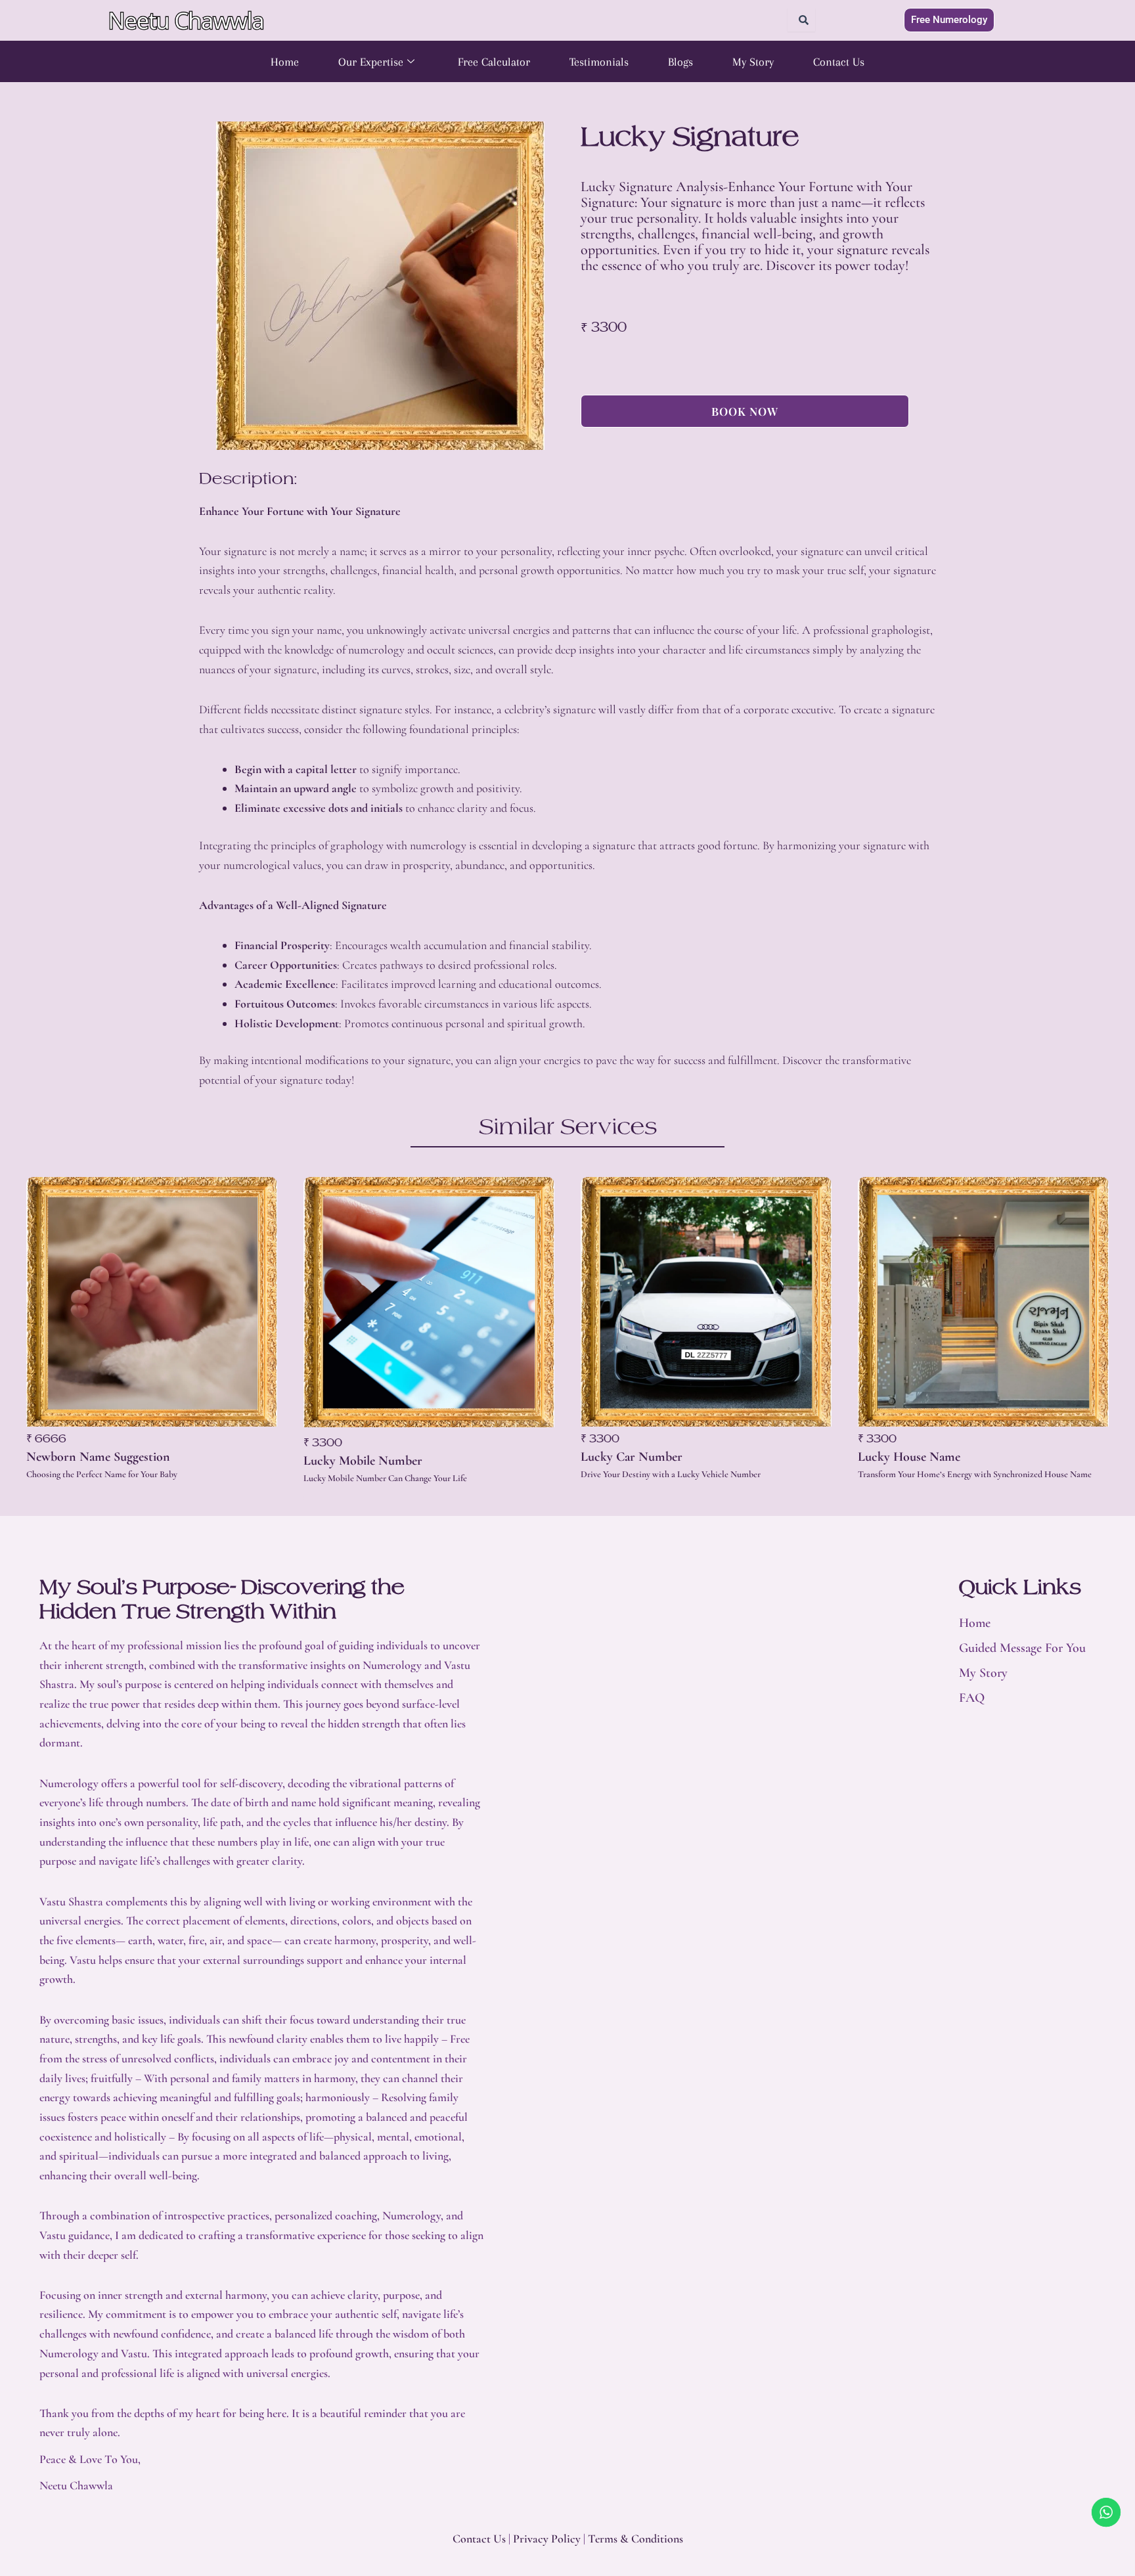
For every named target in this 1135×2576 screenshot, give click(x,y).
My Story (753, 62)
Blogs (680, 62)
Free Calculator (494, 62)
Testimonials (599, 62)
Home (285, 62)
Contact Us (839, 62)
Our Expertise (371, 62)
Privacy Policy (547, 2539)
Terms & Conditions (635, 2539)
